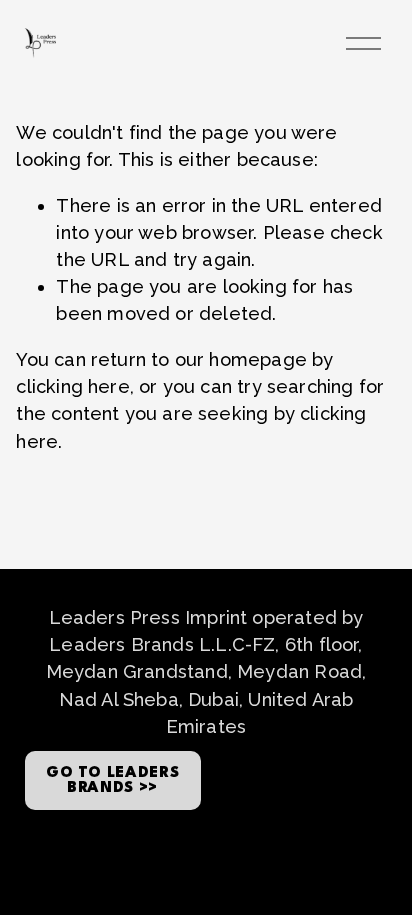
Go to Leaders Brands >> (112, 781)
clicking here (72, 386)
